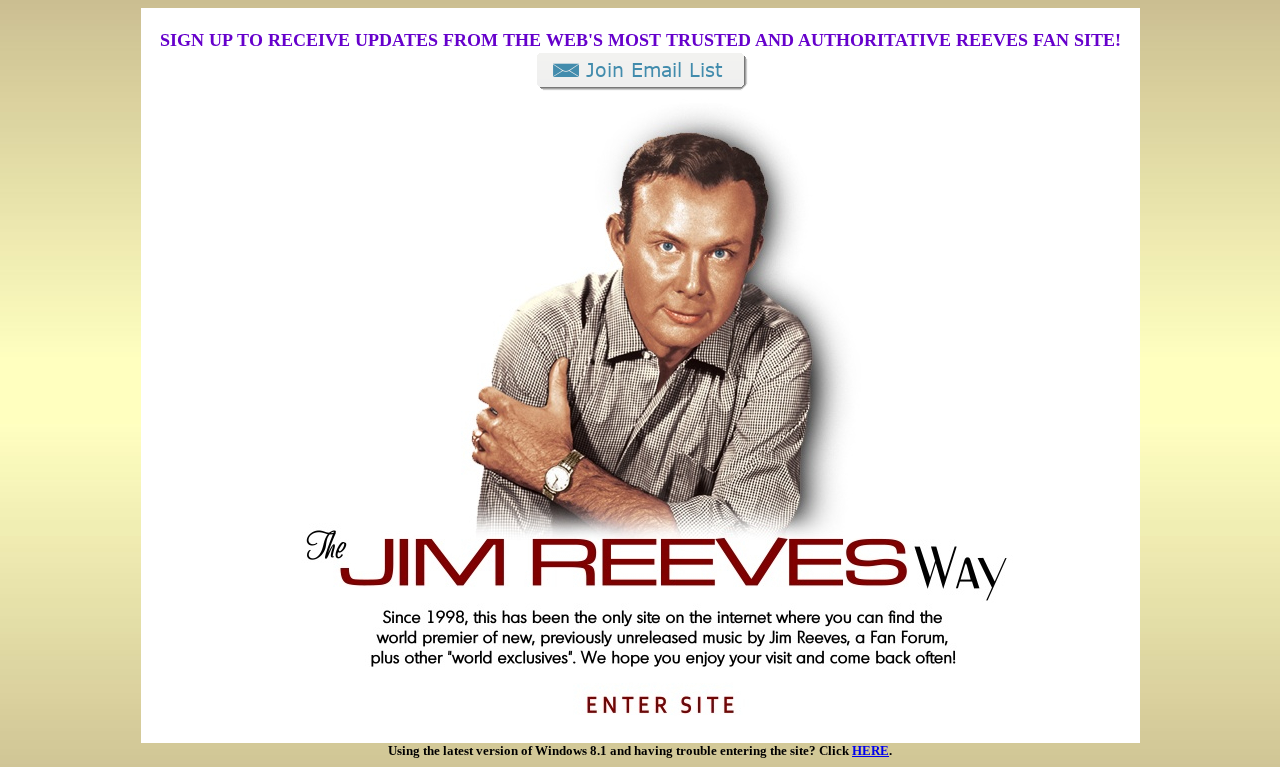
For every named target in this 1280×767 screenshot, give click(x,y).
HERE (870, 750)
